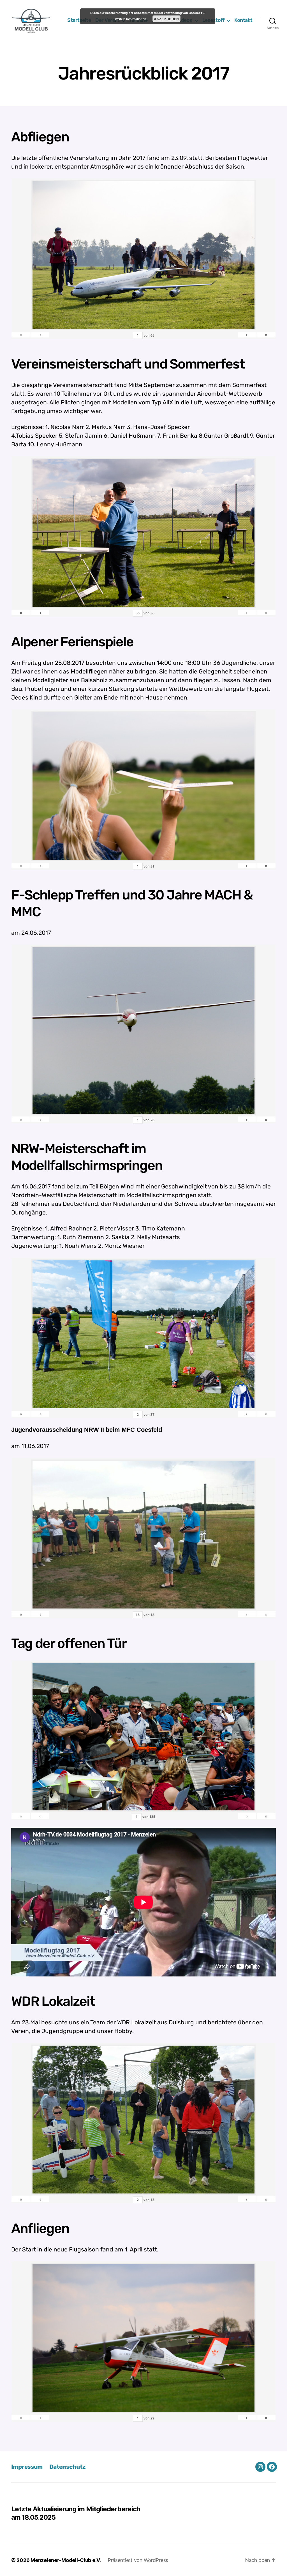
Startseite (79, 20)
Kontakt (243, 20)
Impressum (27, 2467)
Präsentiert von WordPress (138, 2560)
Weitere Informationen (130, 19)
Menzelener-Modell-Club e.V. (66, 2560)
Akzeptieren (166, 19)
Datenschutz (68, 2467)
